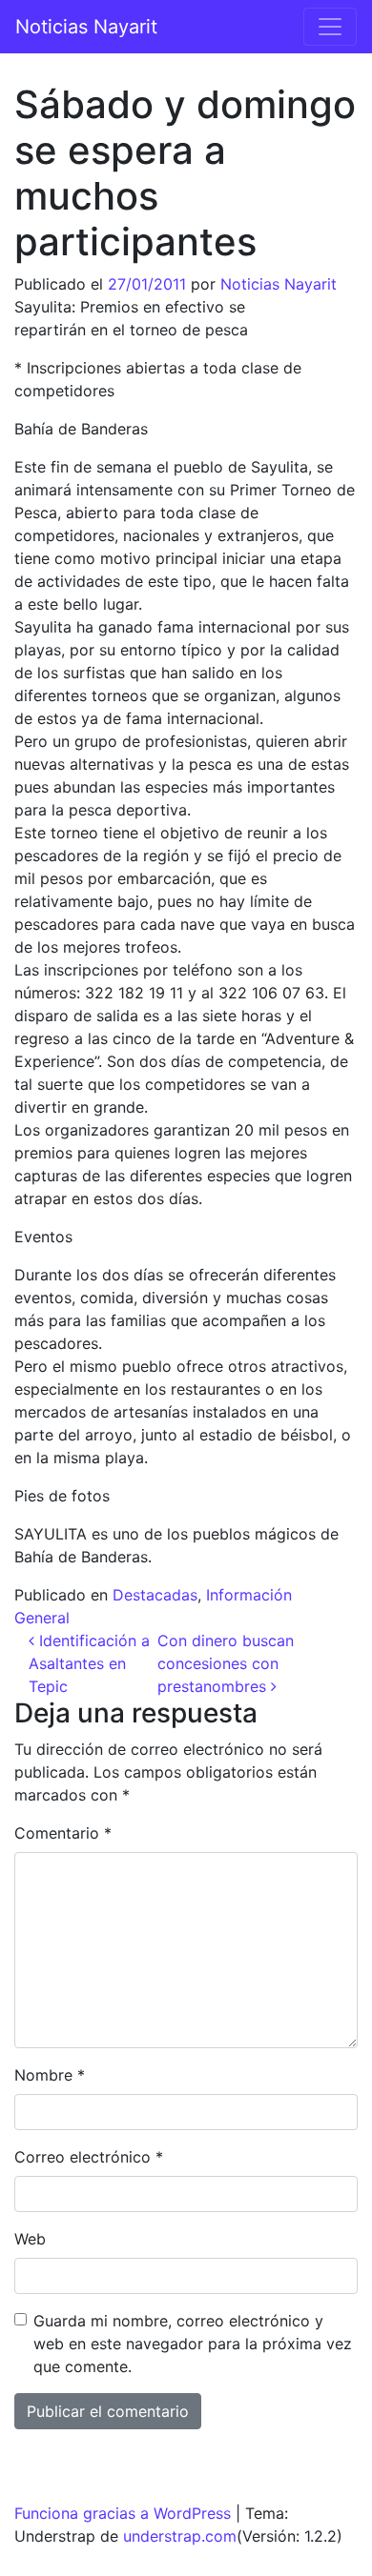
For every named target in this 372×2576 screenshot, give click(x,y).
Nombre (50, 2075)
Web (30, 2239)
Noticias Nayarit (86, 27)
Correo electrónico (89, 2157)
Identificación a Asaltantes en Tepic (89, 1663)
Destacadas (155, 1595)
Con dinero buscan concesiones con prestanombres (226, 1663)
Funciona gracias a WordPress (123, 2513)
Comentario (63, 1833)
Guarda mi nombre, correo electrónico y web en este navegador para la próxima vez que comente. (193, 2344)
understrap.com (180, 2536)
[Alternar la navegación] (330, 27)
